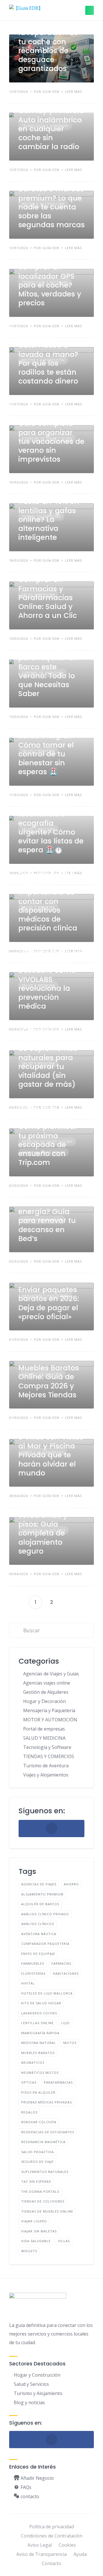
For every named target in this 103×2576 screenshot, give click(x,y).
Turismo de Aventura (46, 1766)
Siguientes (68, 1602)
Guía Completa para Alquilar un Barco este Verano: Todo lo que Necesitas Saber (48, 671)
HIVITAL (28, 1983)
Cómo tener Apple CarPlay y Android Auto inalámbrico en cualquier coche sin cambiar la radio (51, 124)
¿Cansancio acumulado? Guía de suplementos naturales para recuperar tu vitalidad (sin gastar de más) (51, 1058)
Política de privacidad (51, 2527)
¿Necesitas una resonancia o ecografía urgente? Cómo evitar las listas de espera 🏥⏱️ (51, 827)
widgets (29, 2251)
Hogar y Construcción (37, 2375)
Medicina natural (38, 2043)
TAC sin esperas (36, 2181)
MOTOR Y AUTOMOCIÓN (50, 1720)
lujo (66, 2023)
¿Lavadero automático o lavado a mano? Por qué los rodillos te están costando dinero (48, 359)
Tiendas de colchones (43, 2201)
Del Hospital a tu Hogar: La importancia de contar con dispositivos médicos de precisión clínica (48, 901)
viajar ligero (34, 2221)
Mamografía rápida (40, 2033)
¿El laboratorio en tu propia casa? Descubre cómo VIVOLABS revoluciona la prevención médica (50, 979)
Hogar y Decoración (44, 1701)
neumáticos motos (40, 2073)
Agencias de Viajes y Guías (51, 1674)
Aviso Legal (40, 2545)
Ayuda (80, 2554)
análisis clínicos (38, 1924)
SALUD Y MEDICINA (44, 1738)
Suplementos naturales (45, 2172)
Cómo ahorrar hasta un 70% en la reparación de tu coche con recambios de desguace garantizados (48, 42)
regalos (29, 2112)
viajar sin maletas (39, 2231)
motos (70, 2043)
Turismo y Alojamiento (38, 2393)
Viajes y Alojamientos (46, 1775)
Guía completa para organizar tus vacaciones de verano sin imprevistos (51, 441)
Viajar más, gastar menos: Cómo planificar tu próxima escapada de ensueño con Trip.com (48, 1136)
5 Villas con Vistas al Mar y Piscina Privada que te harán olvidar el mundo (51, 1455)
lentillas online (37, 2023)
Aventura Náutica (39, 1934)
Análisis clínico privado (45, 1914)
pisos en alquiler (38, 2092)
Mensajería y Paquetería (49, 1710)
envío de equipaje (38, 1954)
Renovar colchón (39, 2122)
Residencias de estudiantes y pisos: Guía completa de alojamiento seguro (45, 1529)
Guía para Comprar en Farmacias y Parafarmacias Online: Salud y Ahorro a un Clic (48, 593)
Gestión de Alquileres (46, 1692)
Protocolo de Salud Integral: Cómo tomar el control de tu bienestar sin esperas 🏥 (46, 749)
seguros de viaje (37, 2162)
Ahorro (71, 1884)
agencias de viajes (39, 1884)
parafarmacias (58, 2082)
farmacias (61, 1963)
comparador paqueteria (45, 1944)
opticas (29, 2082)
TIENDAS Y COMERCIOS (49, 1756)
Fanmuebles (33, 1963)
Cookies (67, 2545)
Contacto (51, 2563)
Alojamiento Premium (42, 1894)
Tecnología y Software (47, 1747)
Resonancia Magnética (43, 2142)
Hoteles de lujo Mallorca (47, 1993)
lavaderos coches (39, 2013)
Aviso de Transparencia (41, 2554)
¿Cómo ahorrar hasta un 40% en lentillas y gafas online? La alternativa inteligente (49, 515)
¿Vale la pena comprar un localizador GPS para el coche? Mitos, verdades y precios (50, 281)
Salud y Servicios (31, 2384)
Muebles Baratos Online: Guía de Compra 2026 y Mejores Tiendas (49, 1381)
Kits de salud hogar (41, 2003)
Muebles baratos (38, 2053)
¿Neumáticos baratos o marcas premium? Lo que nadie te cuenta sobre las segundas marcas (51, 202)
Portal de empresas (44, 1729)
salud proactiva (37, 2152)
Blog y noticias (29, 2402)
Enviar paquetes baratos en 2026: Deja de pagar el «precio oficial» (49, 1303)
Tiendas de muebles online (47, 2211)
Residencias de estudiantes (48, 2132)
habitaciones (66, 1973)
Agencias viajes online (47, 1683)
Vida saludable (36, 2241)
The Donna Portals (40, 2191)
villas (64, 2241)
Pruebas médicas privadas (46, 2102)
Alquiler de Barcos (40, 1904)
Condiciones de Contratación (52, 2536)
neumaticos (33, 2062)
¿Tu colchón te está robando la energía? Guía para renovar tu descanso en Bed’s (47, 1216)
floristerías (33, 1973)
